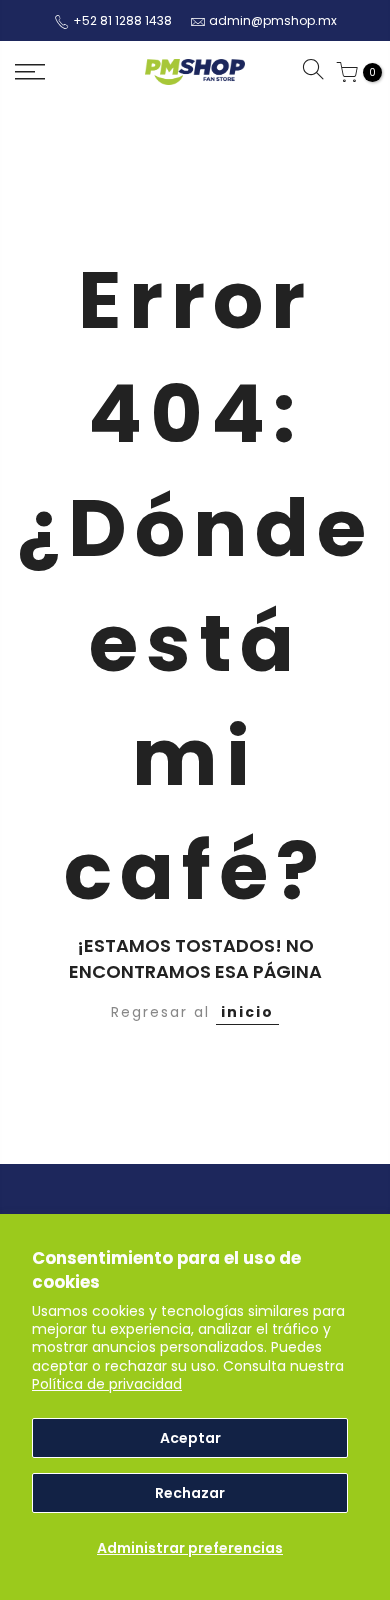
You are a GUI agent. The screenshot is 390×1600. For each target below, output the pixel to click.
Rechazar (190, 1493)
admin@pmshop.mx (273, 20)
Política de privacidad (107, 1384)
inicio (247, 1012)
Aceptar (190, 1438)
